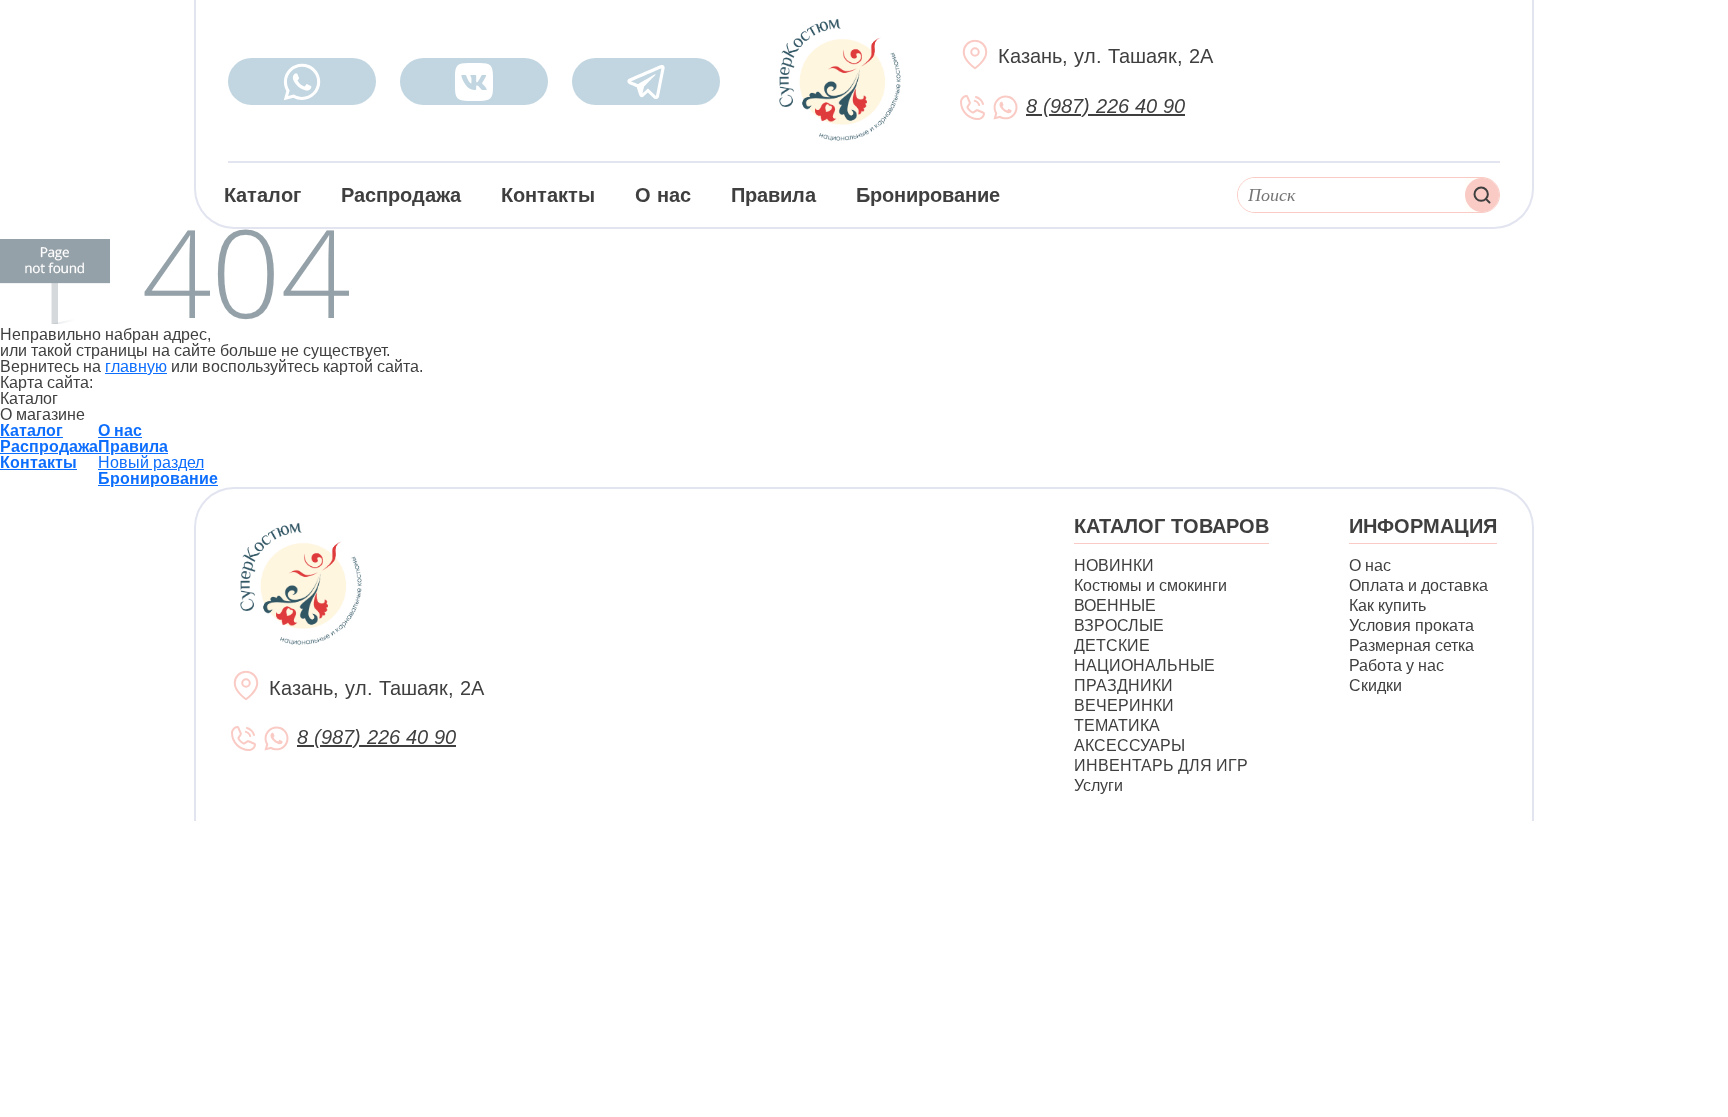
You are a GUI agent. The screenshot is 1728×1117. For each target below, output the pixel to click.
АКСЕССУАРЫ (1129, 745)
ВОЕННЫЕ (1115, 605)
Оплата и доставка (1418, 585)
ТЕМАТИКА (1117, 725)
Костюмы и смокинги (1150, 585)
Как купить (1387, 605)
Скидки (1375, 685)
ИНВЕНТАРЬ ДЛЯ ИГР (1161, 765)
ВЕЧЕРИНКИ (1124, 705)
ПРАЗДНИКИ (1123, 685)
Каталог (262, 195)
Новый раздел (151, 462)
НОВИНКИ (1114, 565)
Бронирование (928, 195)
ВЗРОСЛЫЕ (1119, 625)
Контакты (548, 195)
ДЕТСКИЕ (1112, 645)
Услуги (1098, 785)
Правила (773, 195)
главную (136, 366)
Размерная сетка (1411, 645)
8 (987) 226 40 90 (1105, 106)
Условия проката (1411, 625)
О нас (663, 195)
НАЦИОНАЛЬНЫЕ (1144, 665)
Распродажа (401, 195)
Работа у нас (1396, 665)
